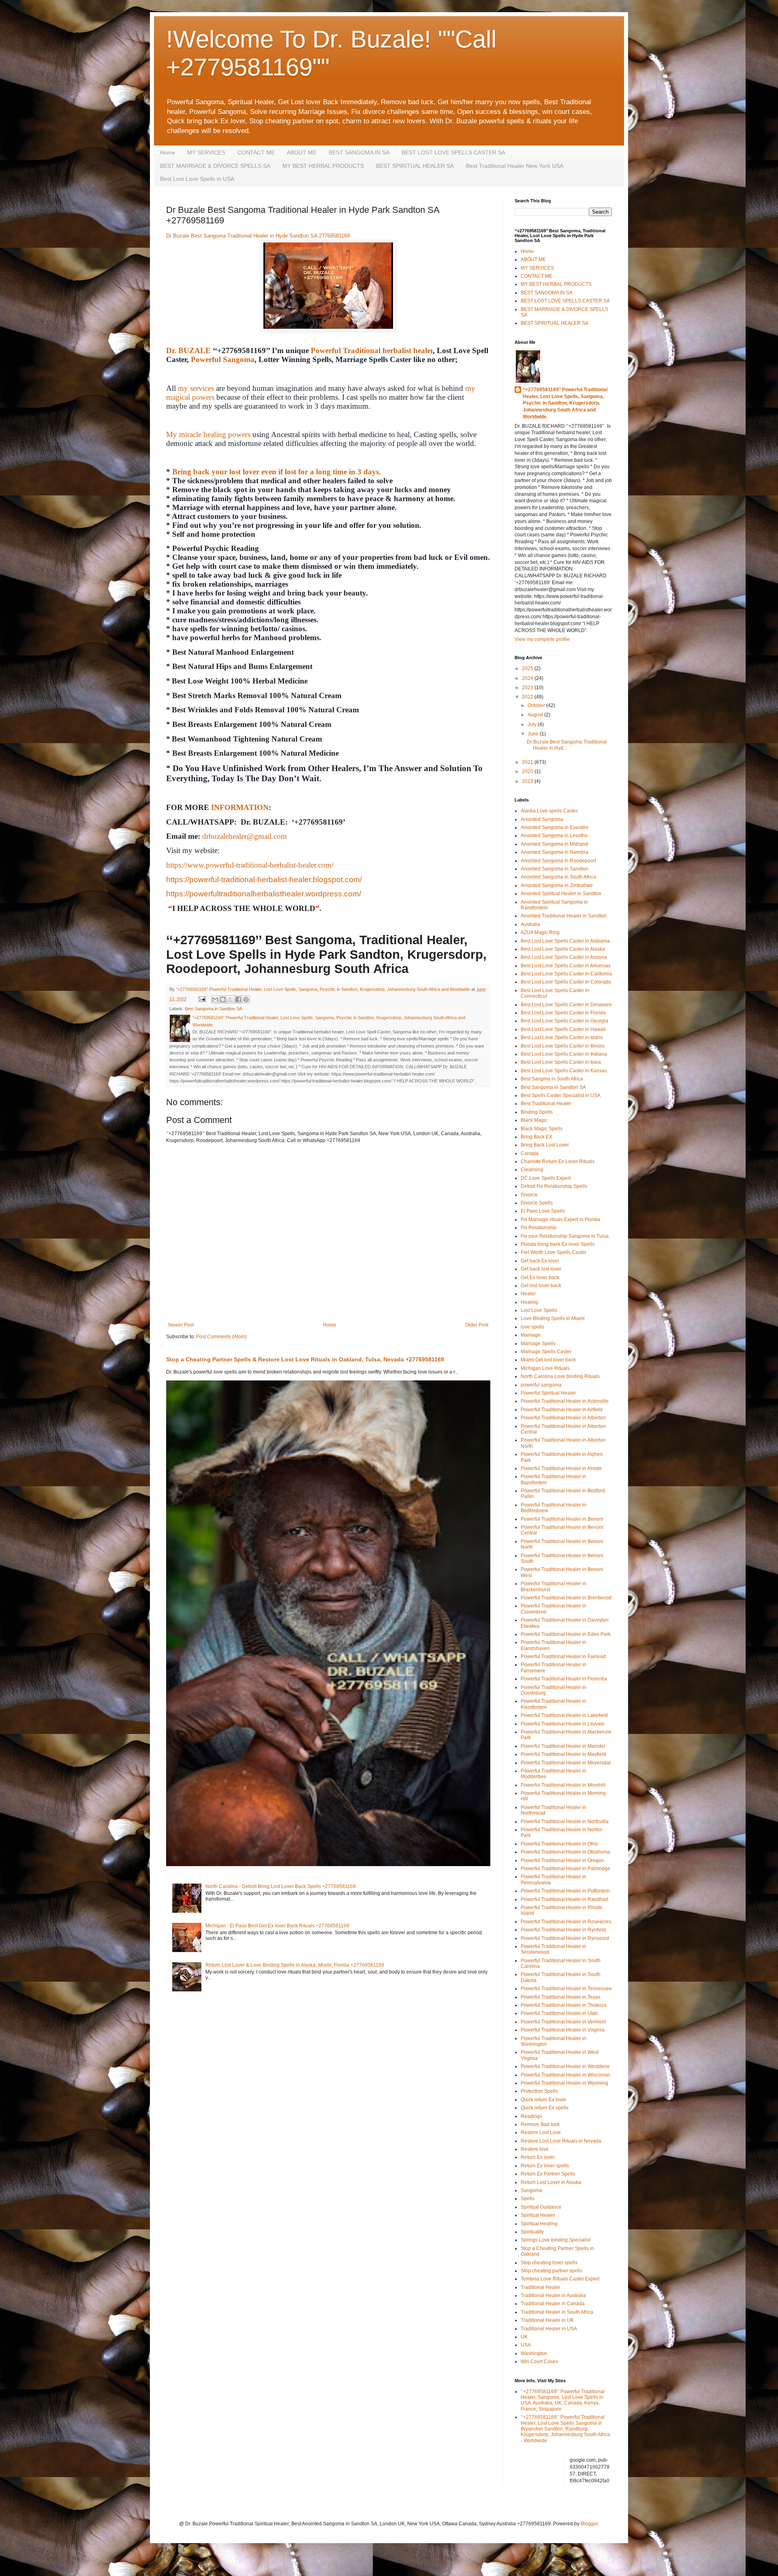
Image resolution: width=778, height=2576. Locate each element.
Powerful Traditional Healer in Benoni (562, 1519)
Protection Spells (539, 2091)
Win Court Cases (539, 2362)
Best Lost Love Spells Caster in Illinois (563, 1046)
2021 (528, 762)
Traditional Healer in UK (547, 2320)
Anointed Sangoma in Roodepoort (558, 861)
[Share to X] (231, 999)
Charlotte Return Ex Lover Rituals (558, 1162)
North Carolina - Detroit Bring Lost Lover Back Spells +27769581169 (281, 1886)
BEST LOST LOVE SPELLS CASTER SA (453, 152)
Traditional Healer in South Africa (557, 2312)
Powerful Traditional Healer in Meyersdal (566, 1763)
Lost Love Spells (539, 1310)
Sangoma (531, 2190)
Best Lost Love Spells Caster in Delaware (566, 1005)
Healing (529, 1302)
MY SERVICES (206, 152)
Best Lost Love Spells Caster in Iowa (561, 1062)
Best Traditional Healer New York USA (515, 166)
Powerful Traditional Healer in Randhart (564, 1899)
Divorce (529, 1195)
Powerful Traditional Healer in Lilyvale (563, 1724)
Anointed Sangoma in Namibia (555, 852)
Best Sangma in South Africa (552, 1079)
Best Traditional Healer (546, 1104)
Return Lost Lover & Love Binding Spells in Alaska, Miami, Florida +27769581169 (295, 1965)
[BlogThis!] (223, 999)
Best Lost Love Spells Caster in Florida (563, 1013)
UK (524, 2337)
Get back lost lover (541, 1269)
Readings (531, 2116)
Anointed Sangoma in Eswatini (555, 827)
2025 (528, 669)
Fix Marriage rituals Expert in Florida (560, 1219)
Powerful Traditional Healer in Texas (561, 1997)
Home (167, 152)
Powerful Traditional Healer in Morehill (563, 1785)
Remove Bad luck (540, 2124)
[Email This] (215, 999)
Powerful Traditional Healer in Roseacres (566, 1922)
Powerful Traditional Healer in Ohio (559, 1844)
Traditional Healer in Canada (553, 2304)
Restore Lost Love (541, 2132)
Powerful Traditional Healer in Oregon (562, 1860)
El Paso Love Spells (543, 1211)
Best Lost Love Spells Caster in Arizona (564, 957)
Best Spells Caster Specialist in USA (561, 1095)
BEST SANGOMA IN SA (359, 152)
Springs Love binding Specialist (556, 2240)
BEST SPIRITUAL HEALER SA (415, 166)
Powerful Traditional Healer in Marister (563, 1746)
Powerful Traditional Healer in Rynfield (563, 1930)
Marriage (531, 1335)
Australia (530, 924)
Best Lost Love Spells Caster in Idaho (562, 1037)
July (533, 724)
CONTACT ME (256, 152)
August (536, 715)
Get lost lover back (541, 1286)
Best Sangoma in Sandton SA (214, 1009)
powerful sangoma (541, 1385)
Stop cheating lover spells (549, 2263)
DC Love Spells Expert (546, 1178)
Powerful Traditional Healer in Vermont (563, 2022)
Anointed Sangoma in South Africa (558, 877)
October (537, 705)
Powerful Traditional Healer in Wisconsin (565, 2075)
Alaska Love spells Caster (549, 811)
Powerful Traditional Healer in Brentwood (566, 1598)
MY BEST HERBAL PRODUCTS (323, 166)
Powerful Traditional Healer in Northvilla (565, 1822)
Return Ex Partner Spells (548, 2174)
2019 (528, 781)
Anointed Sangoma (542, 819)
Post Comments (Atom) (221, 1337)
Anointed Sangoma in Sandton (555, 869)
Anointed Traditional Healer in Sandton (564, 916)
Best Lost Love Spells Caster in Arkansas (566, 966)
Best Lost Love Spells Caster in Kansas (564, 1071)
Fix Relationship (539, 1228)
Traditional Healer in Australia (553, 2295)
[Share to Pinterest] (246, 999)
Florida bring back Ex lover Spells (558, 1244)
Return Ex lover (538, 2157)
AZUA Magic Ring (540, 932)
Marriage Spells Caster (546, 1352)
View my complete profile (542, 639)
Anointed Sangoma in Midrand (554, 844)
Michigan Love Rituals (545, 1368)
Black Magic (534, 1120)
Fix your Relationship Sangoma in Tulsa (565, 1236)
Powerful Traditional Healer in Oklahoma (565, 1852)
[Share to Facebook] (238, 999)
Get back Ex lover (540, 1261)
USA (526, 2345)
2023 (528, 688)
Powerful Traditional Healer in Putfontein (565, 1891)
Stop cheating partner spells (551, 2271)
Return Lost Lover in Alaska (551, 2182)
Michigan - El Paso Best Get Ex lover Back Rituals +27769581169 (277, 1926)
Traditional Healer (541, 2287)
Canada (530, 1153)
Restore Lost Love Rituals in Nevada (561, 2141)
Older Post (477, 1325)
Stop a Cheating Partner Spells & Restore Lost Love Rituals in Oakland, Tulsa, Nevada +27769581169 (305, 1359)
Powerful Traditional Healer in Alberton (563, 1418)
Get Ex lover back (540, 1277)
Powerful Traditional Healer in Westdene (565, 2066)
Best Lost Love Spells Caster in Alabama (565, 941)
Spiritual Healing (539, 2224)
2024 (528, 678)
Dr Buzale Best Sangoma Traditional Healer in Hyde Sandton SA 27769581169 (258, 236)
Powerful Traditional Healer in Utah (559, 2013)
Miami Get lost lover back (548, 1360)
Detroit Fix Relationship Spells (554, 1186)
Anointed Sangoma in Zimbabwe (557, 885)
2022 (528, 697)
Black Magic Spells (542, 1129)
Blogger (589, 2524)
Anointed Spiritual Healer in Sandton (561, 894)
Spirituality (532, 2232)
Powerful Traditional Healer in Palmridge (565, 1869)
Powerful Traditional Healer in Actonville (565, 1401)
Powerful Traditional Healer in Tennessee (566, 1989)
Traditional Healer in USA (549, 2329)
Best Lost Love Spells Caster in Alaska (563, 949)
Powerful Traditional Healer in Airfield (562, 1410)
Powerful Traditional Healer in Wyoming (564, 2083)
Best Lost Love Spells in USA (197, 179)
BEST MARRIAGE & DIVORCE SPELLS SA (215, 166)
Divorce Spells (537, 1203)
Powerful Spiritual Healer (548, 1393)
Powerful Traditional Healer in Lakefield (564, 1715)
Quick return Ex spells (545, 2108)
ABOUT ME (302, 152)
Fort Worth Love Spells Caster (554, 1252)
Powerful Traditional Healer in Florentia (564, 1679)
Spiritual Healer (538, 2215)
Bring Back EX (536, 1137)
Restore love (535, 2149)
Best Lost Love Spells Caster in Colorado (566, 982)
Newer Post (181, 1325)
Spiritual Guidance (541, 2207)
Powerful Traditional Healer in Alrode (561, 1468)
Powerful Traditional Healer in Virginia (563, 2030)
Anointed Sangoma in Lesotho (554, 836)
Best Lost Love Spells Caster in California (566, 974)
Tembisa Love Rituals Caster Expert (560, 2279)
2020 (528, 772)
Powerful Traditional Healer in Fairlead (563, 1657)
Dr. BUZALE (188, 350)
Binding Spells (537, 1112)
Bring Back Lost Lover (545, 1145)
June (534, 734)
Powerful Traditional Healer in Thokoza (564, 2005)
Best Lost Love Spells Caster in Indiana (564, 1054)
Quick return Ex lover (544, 2100)
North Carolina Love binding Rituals (560, 1376)
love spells (532, 1327)
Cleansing (532, 1170)
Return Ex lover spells (545, 2166)
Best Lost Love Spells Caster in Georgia (564, 1021)
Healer (528, 1294)
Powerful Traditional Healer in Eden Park (566, 1634)
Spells (528, 2199)
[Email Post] (202, 999)
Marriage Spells (538, 1344)
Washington (534, 2353)
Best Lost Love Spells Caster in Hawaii (563, 1029)
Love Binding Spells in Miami (553, 1318)
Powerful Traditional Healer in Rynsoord (565, 1938)
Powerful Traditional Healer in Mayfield (563, 1754)
